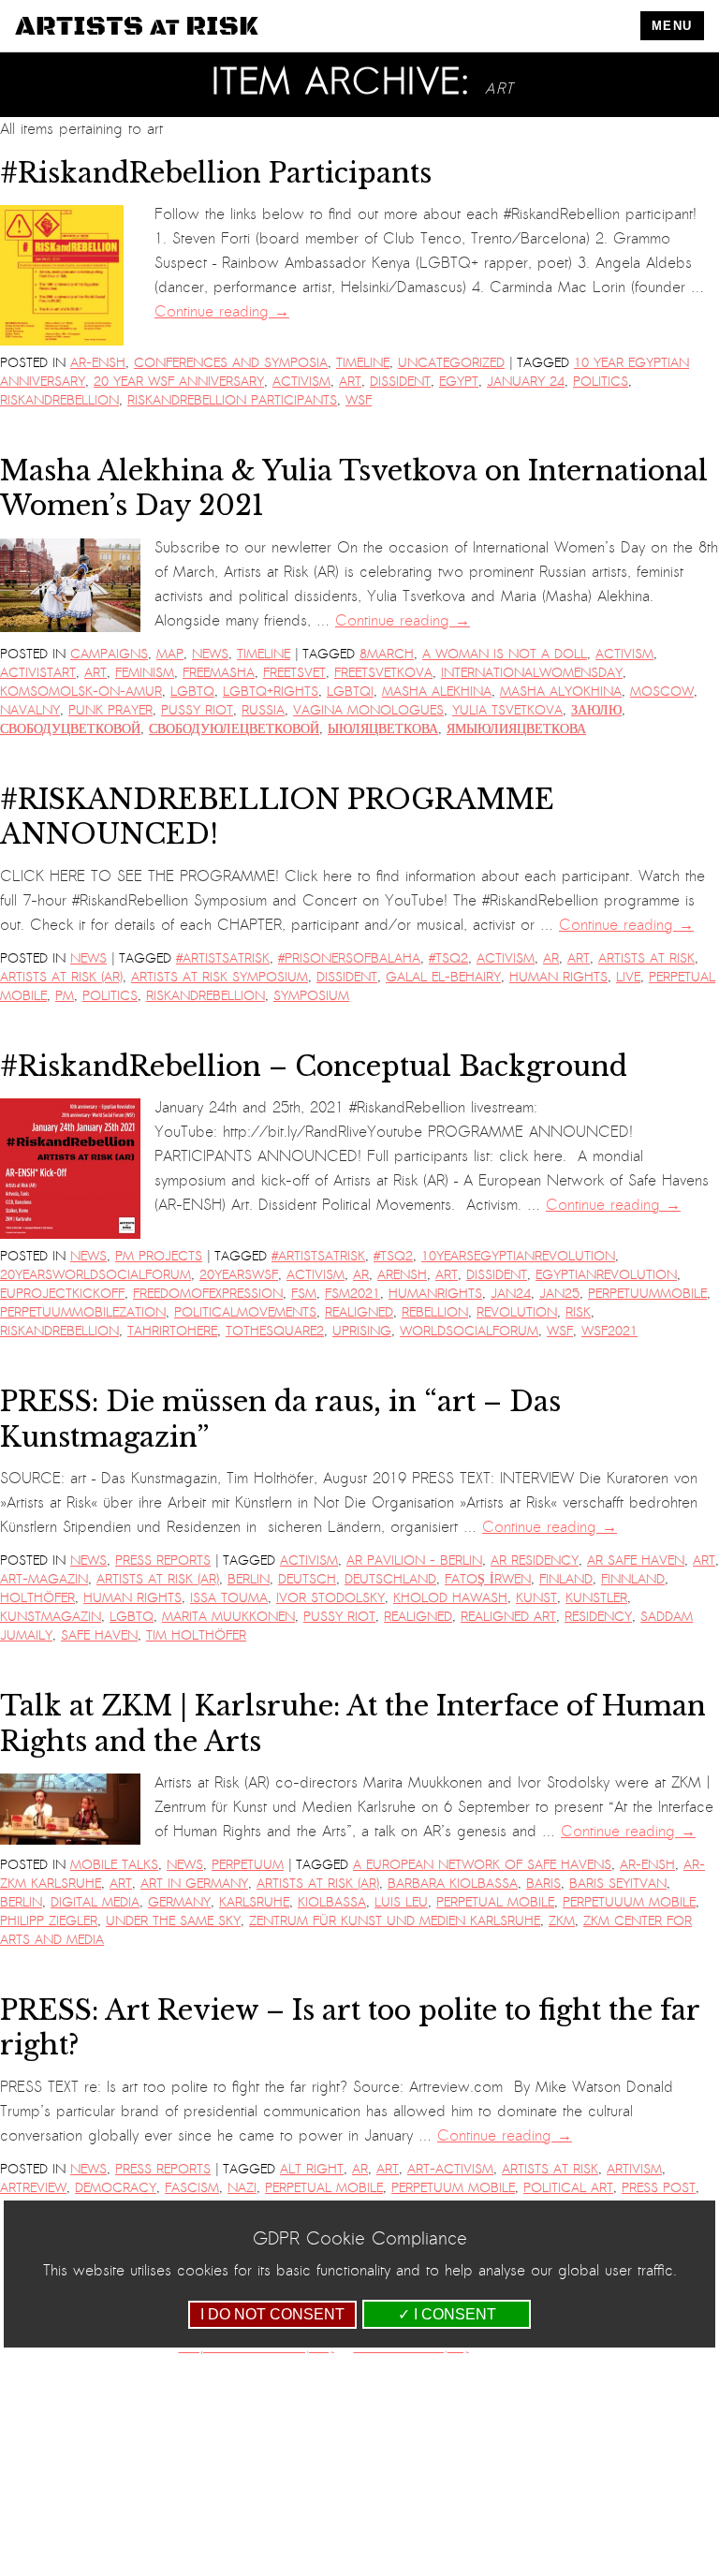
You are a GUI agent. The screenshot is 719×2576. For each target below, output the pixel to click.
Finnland (633, 1579)
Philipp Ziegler (49, 1921)
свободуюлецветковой (234, 729)
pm (65, 996)
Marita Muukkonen (228, 1617)
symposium (311, 996)
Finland (566, 1579)
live (628, 977)
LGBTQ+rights (271, 692)
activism (301, 382)
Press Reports (163, 1560)
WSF (359, 400)
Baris (543, 1884)
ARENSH (402, 1275)
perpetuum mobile (453, 2188)
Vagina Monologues (368, 710)
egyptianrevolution (606, 1275)
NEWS (210, 654)
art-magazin (44, 1579)
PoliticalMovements (245, 1312)
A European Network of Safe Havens (482, 1865)
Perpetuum (248, 1865)
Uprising (362, 1331)
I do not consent (272, 2314)
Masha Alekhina (437, 692)
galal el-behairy (443, 977)
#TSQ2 (448, 958)
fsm (304, 1294)
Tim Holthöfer (196, 1635)
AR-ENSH (98, 363)
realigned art (508, 1617)
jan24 (511, 1294)
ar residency (535, 1560)
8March (387, 654)
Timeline (363, 363)
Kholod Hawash (450, 1598)
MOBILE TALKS (114, 1865)
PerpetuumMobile (647, 1294)
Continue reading (222, 312)
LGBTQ (192, 692)
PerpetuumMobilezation (83, 1312)
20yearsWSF (239, 1275)
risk (578, 1312)
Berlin (249, 1579)
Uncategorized (451, 363)
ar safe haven (636, 1560)
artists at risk (646, 958)
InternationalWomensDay (532, 673)
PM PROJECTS (159, 1256)
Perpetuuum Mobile (629, 1902)
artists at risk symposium (220, 977)
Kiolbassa (332, 1902)
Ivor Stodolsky (330, 1598)
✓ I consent (447, 2314)
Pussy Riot (197, 710)
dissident (400, 382)
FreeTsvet (294, 673)
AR (551, 958)
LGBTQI (350, 692)
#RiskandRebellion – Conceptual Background (314, 1067)
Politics (601, 382)
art (350, 382)
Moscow (662, 692)
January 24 (526, 382)
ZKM (562, 1921)
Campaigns (109, 654)
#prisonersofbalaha (349, 958)
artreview (33, 2188)
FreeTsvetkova (383, 673)
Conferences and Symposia (231, 363)
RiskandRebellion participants (232, 400)
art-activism (450, 2169)
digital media (95, 1902)
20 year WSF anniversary (179, 382)
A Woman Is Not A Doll (505, 654)
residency (598, 1617)
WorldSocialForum (469, 1331)
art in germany (194, 1884)
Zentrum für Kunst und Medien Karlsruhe (395, 1921)
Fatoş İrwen (488, 1579)
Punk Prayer (110, 710)
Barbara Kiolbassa (453, 1884)
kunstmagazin (51, 1617)
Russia (263, 710)
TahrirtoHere (172, 1331)
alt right (312, 2169)
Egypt (459, 382)
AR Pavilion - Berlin (414, 1560)
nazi (242, 2188)
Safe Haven (99, 1635)
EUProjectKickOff (62, 1294)
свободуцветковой (70, 729)
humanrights (435, 1294)
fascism (192, 2188)
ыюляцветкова (383, 729)
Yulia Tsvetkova (507, 710)
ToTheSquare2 (275, 1331)
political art (568, 2188)
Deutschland (390, 1579)
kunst (536, 1598)
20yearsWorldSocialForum (95, 1275)
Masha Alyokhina (561, 692)
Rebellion (435, 1312)
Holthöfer (37, 1598)
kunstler (596, 1598)
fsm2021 (352, 1294)
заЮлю (596, 710)
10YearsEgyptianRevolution (518, 1256)
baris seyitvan (618, 1884)
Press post (659, 2188)
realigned (359, 1312)
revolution (517, 1312)
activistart (38, 673)
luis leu (401, 1902)
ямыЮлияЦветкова (516, 729)
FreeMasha (219, 673)
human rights (558, 977)
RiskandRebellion (59, 400)
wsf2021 (609, 1331)
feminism (145, 673)
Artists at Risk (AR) (61, 977)
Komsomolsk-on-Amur (81, 692)
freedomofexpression (208, 1294)
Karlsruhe (254, 1902)
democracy (116, 2188)
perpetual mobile (495, 1902)
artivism (634, 2169)
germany (179, 1902)
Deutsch (307, 1579)
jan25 (559, 1294)
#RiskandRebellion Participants (216, 173)
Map (170, 654)
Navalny (30, 710)
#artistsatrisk (223, 958)
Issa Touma (229, 1598)
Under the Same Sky (173, 1921)
